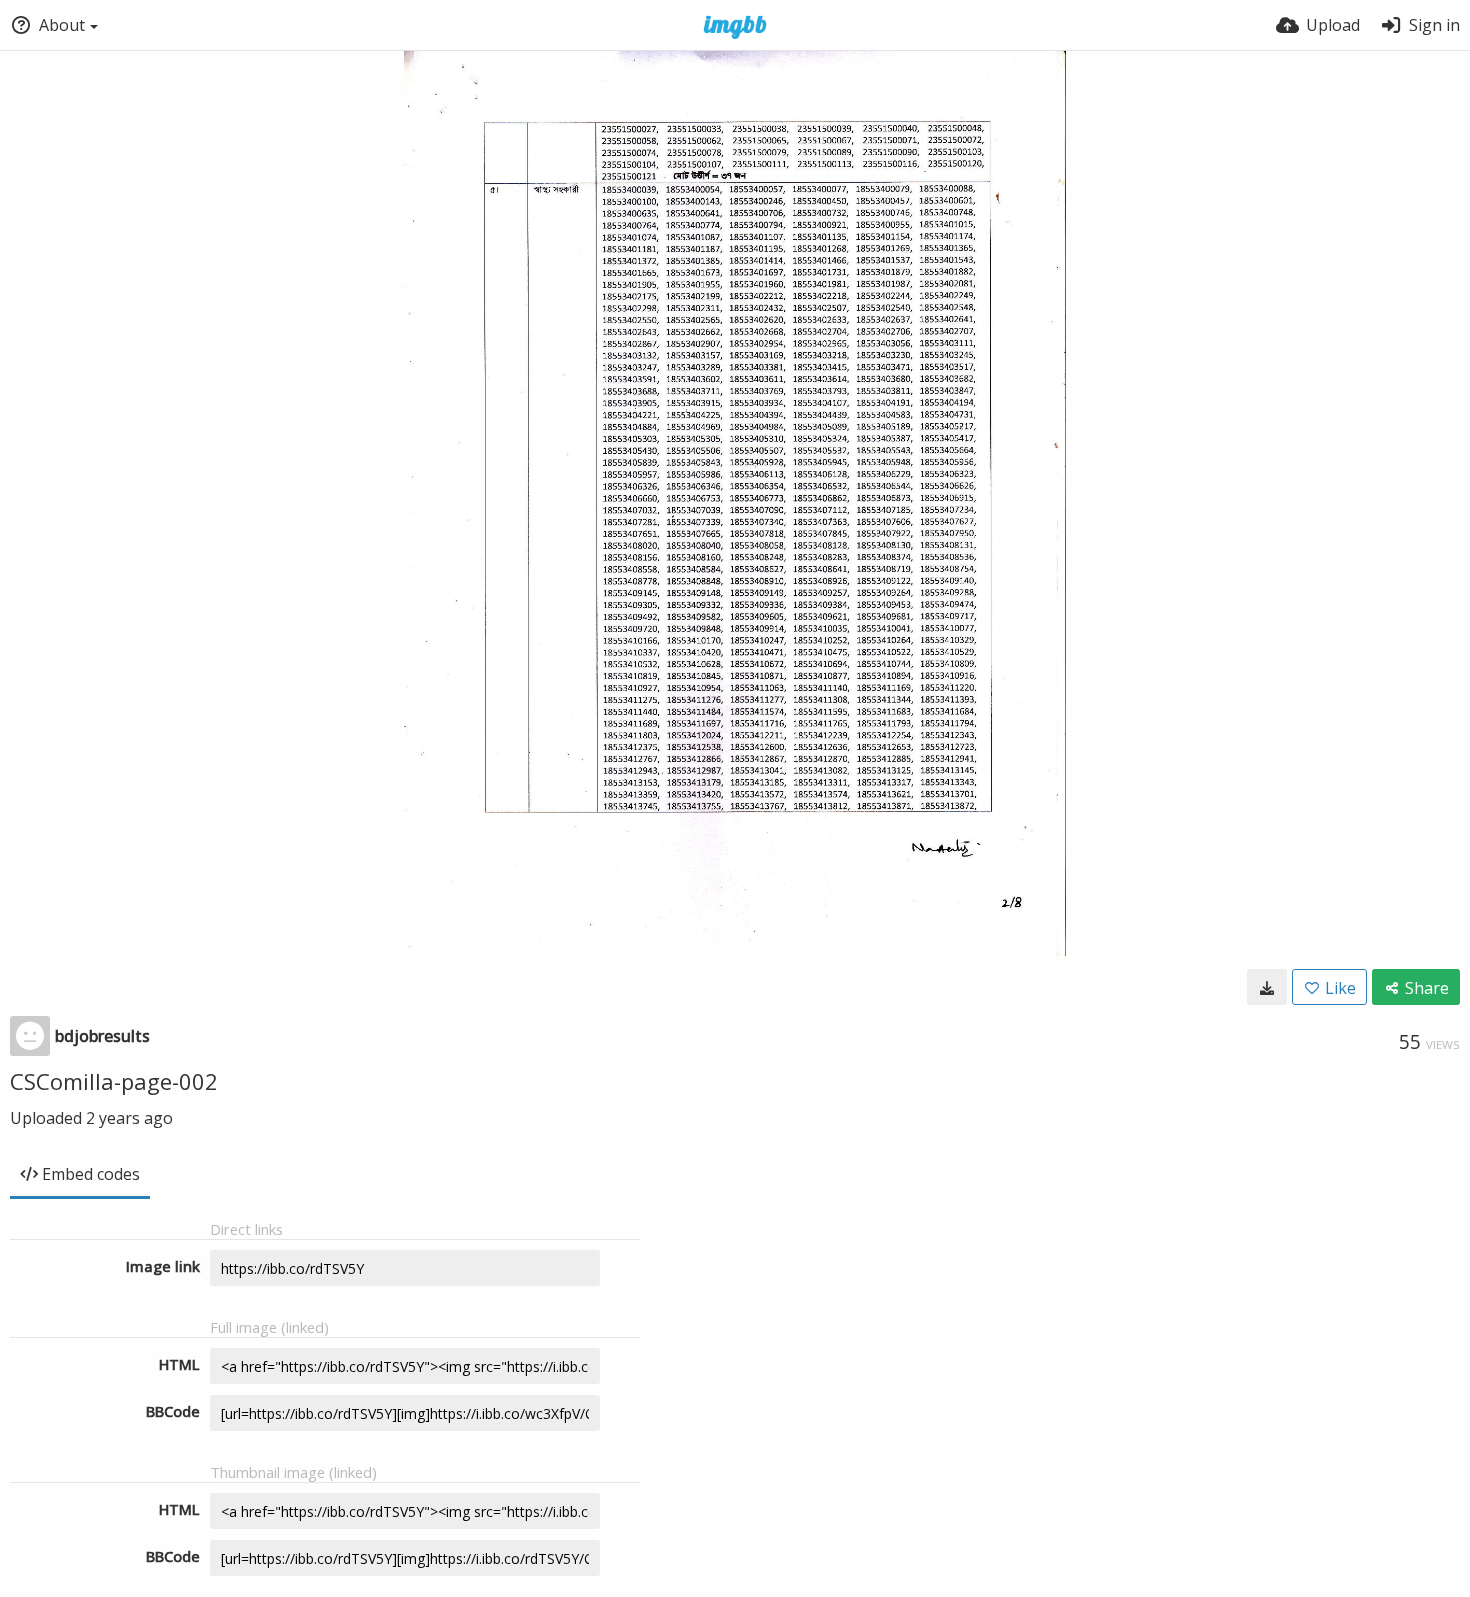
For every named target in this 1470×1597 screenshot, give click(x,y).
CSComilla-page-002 (114, 1081)
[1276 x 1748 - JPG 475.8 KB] (1267, 987)
